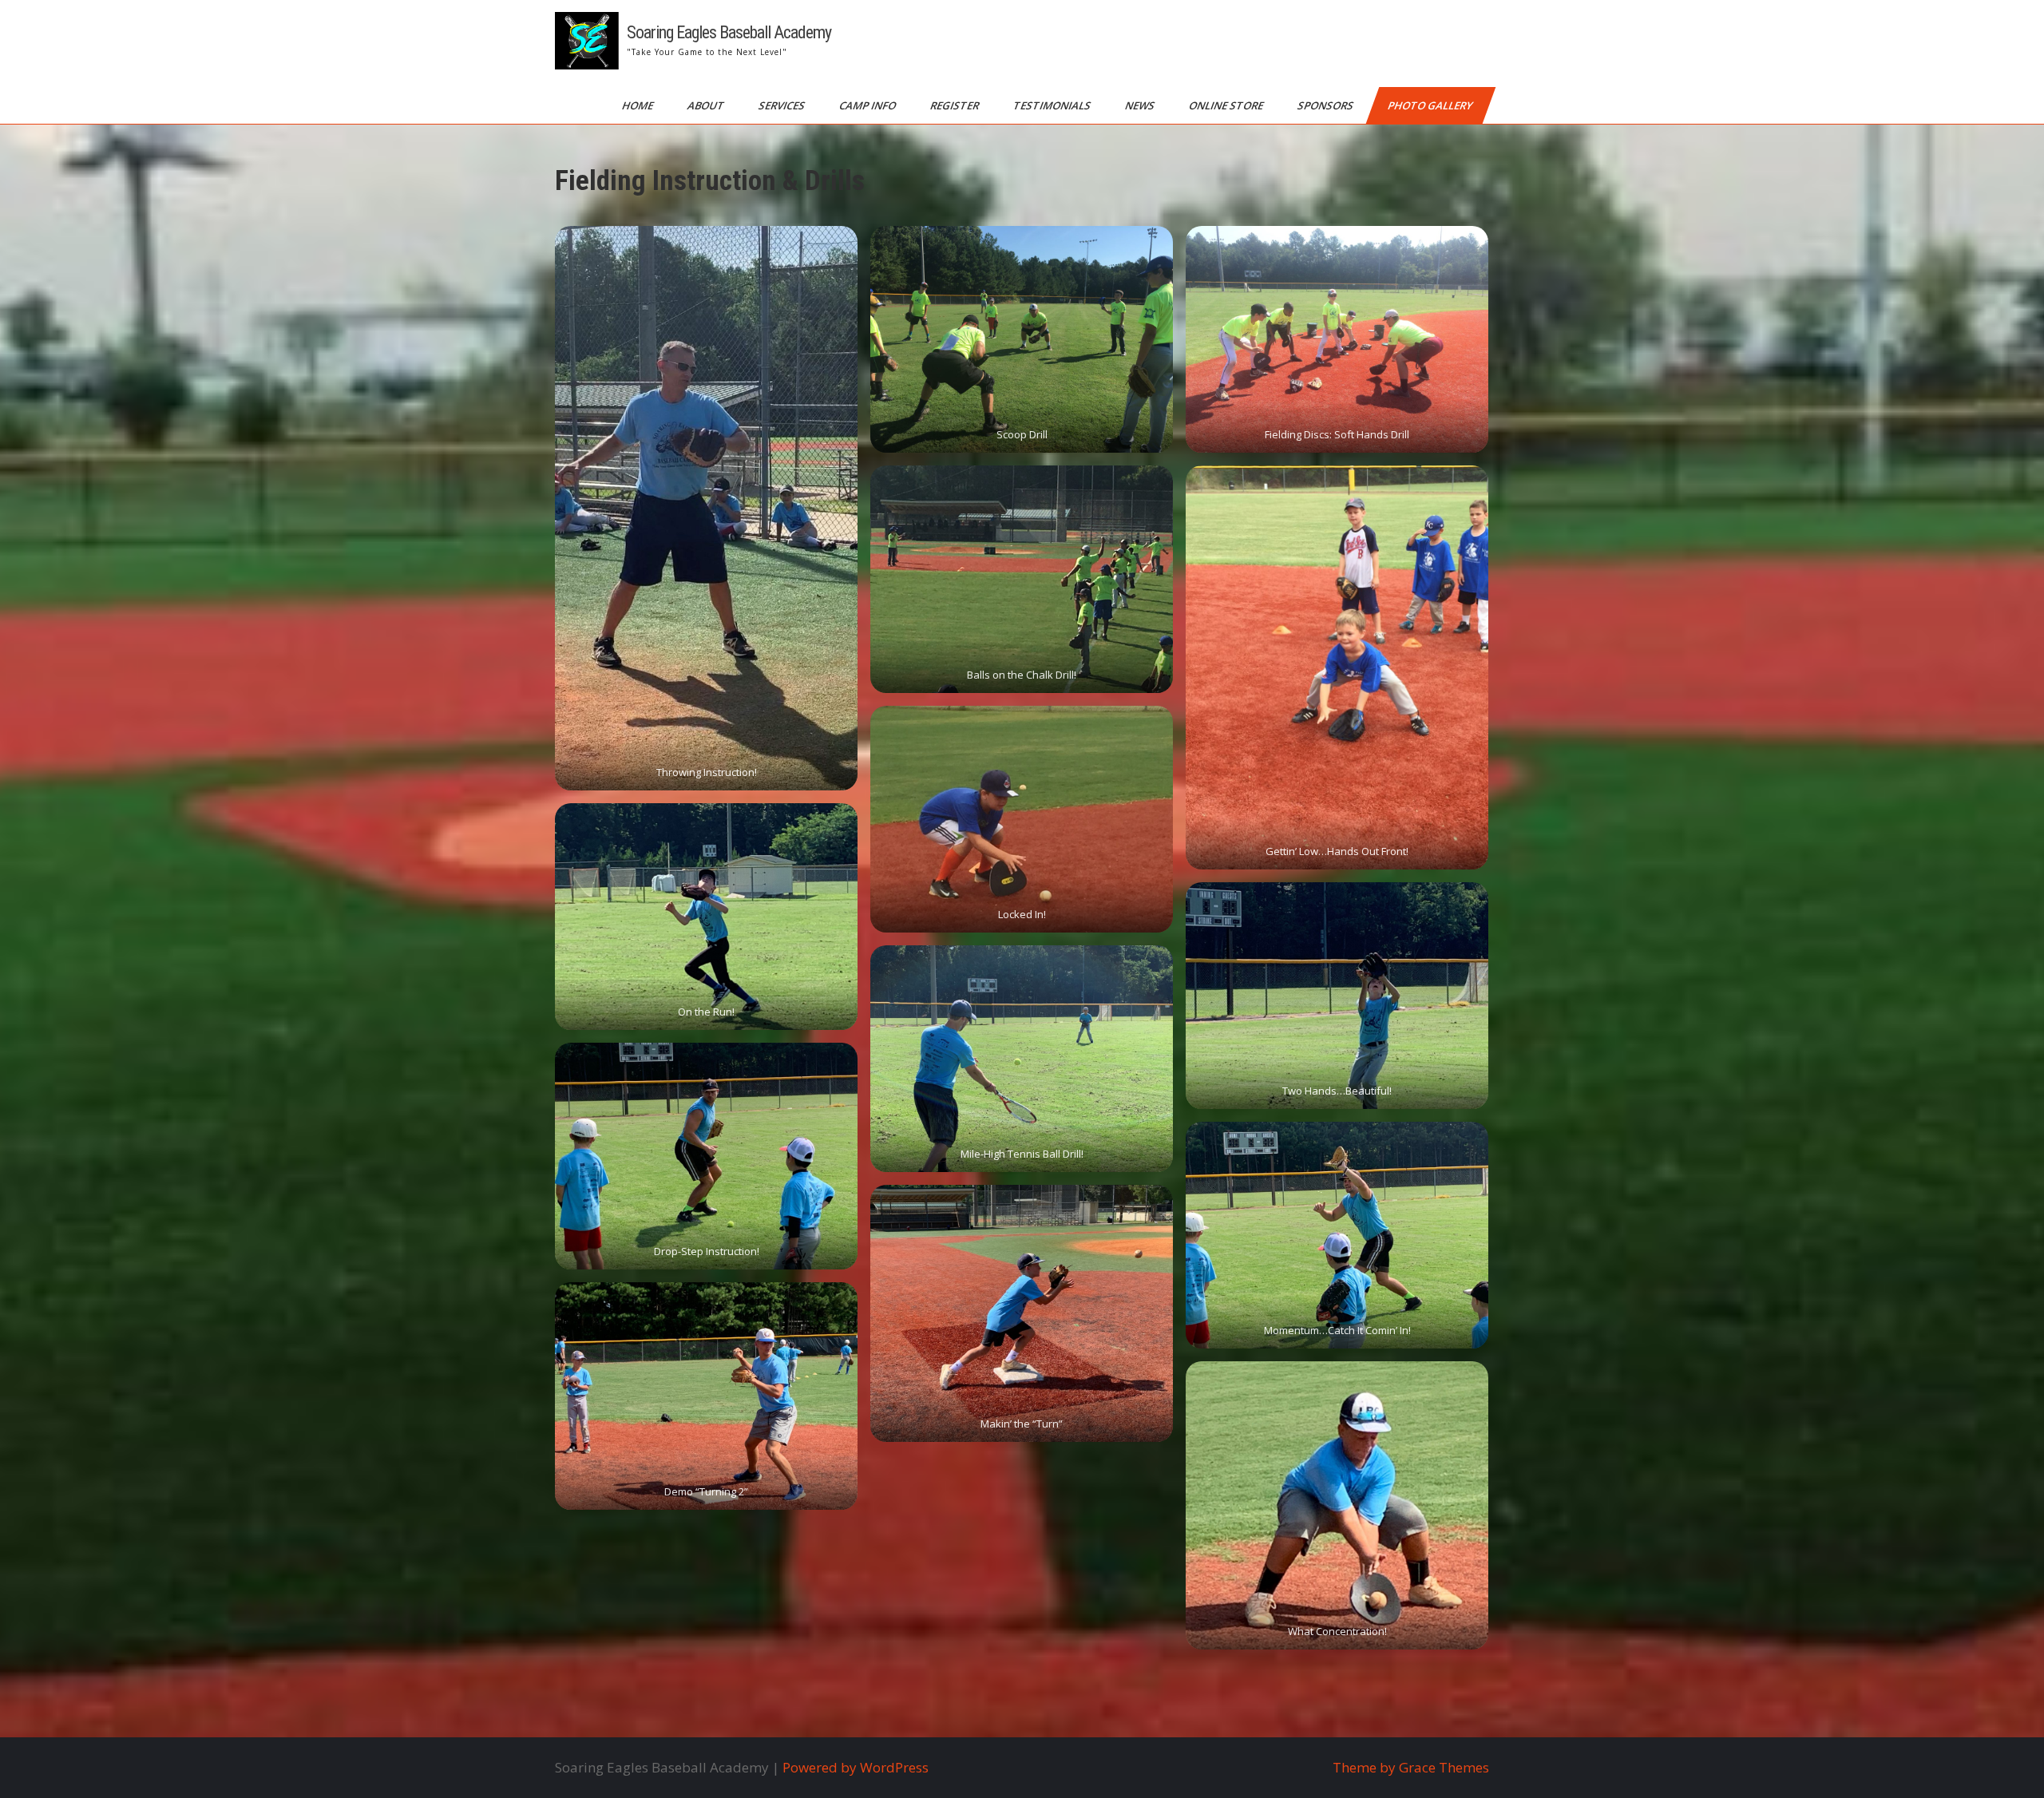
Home (639, 105)
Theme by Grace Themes (1411, 1767)
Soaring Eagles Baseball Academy (729, 32)
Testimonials (1053, 105)
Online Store (1227, 105)
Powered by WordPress (856, 1767)
